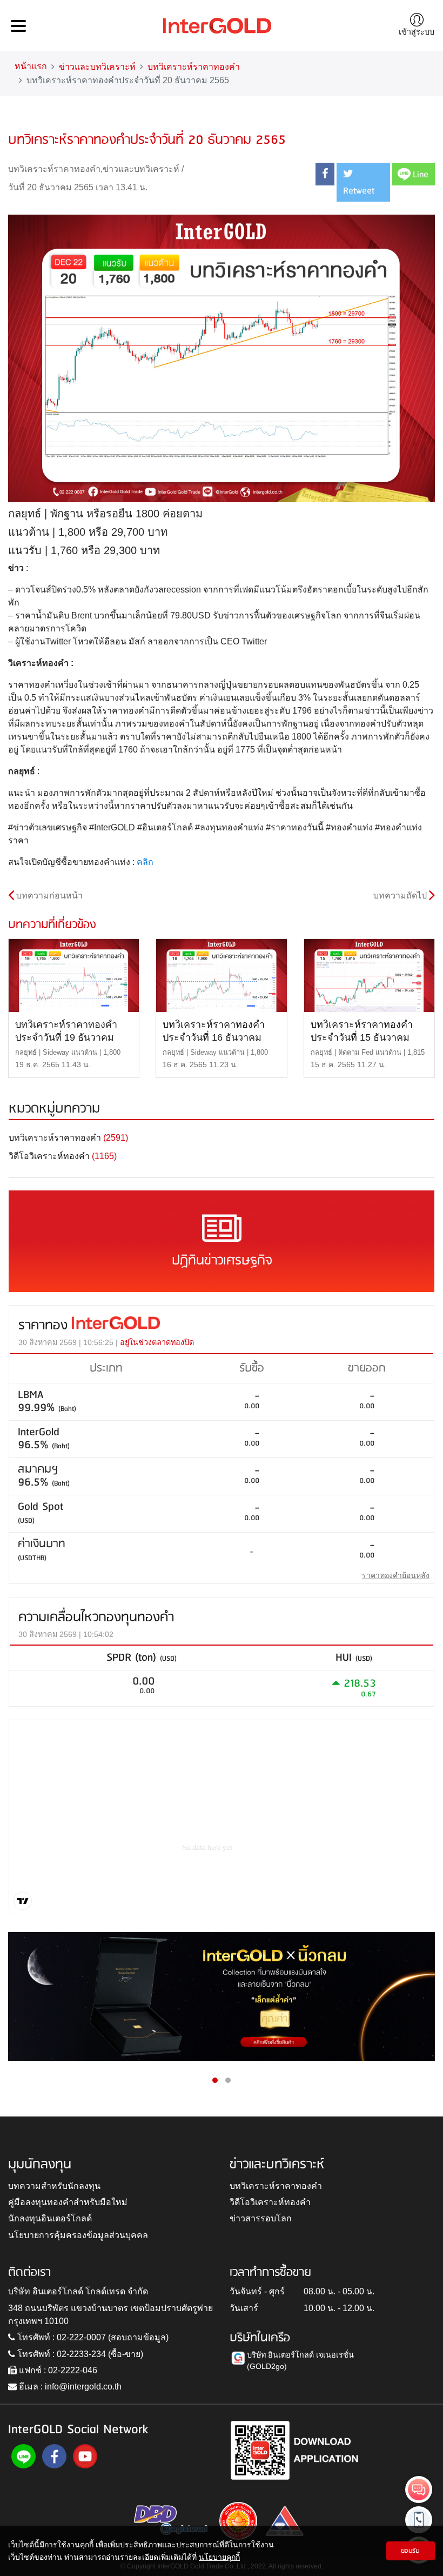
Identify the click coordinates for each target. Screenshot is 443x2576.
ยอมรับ (410, 2551)
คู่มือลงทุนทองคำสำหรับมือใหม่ (68, 2202)
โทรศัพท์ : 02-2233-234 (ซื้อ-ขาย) (79, 2354)
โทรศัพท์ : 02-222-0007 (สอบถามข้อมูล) (92, 2337)
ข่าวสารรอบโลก (261, 2218)
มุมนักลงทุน (40, 2165)
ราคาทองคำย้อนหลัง (396, 1575)
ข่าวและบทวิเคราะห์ (97, 67)
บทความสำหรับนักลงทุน (54, 2186)
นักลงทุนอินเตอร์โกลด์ (50, 2218)
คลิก (145, 862)
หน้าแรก (31, 66)
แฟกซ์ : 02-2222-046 (57, 2370)
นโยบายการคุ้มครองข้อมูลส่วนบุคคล (78, 2235)
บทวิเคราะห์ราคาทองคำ (194, 67)
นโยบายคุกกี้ (219, 2557)
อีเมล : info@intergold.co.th (69, 2387)
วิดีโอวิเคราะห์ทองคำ (270, 2202)
